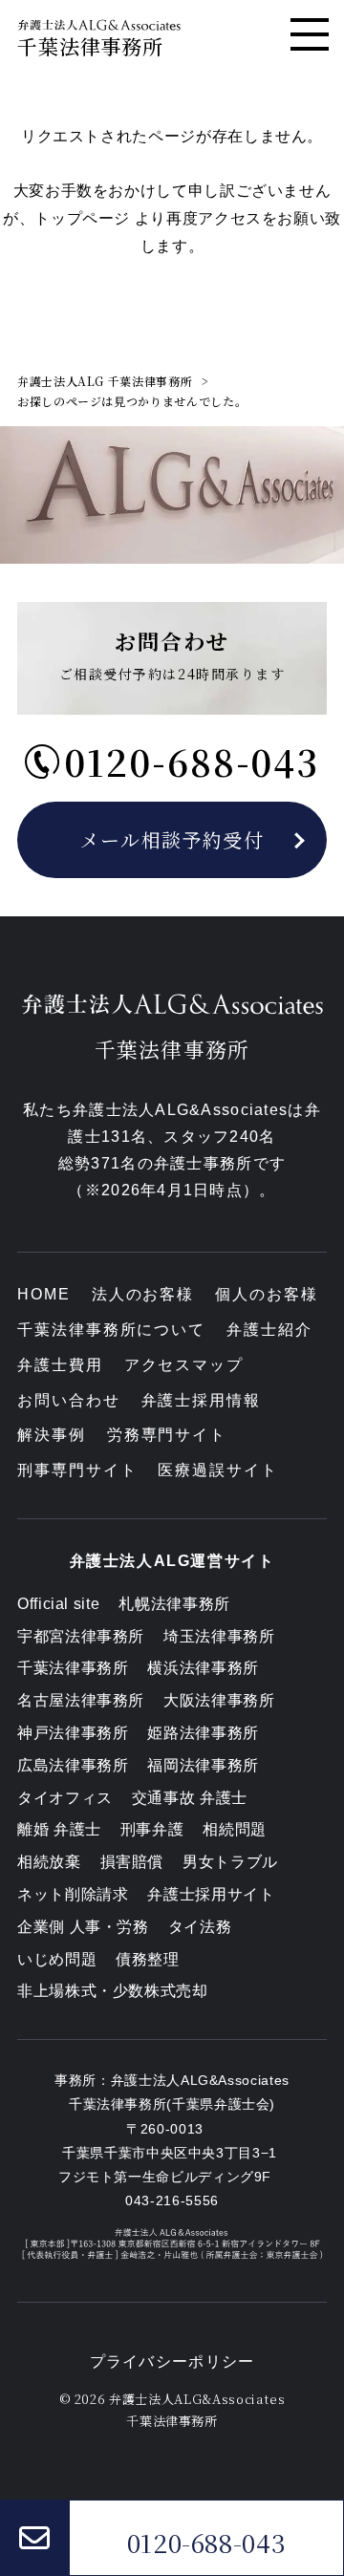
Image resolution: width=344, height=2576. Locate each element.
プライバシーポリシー (172, 2361)
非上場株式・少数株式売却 (113, 1991)
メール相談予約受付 (172, 839)
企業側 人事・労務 (83, 1927)
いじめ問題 (57, 1959)
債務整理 (148, 1959)
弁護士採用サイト (211, 1894)
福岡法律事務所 (203, 1765)
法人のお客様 (143, 1294)
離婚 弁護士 (59, 1829)
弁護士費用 (60, 1365)
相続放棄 (49, 1862)
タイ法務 (200, 1927)
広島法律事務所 (73, 1765)
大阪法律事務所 (219, 1700)
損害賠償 (132, 1862)
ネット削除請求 (73, 1894)
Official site (58, 1604)
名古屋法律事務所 (81, 1700)
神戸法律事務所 (73, 1733)
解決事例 (52, 1435)
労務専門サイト (167, 1435)
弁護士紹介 (269, 1330)
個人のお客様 (267, 1294)
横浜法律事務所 (203, 1668)
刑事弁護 (152, 1829)
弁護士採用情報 (201, 1400)
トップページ (82, 218)
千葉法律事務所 (73, 1668)
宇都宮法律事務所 (81, 1636)
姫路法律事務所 (203, 1733)
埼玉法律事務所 (219, 1636)
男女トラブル (230, 1862)
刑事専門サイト (77, 1470)
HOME (44, 1294)
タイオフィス (65, 1798)
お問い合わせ (69, 1400)
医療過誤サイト (217, 1470)
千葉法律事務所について (111, 1330)
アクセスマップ (184, 1365)
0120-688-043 (207, 2543)
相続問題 (235, 1829)
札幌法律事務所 (174, 1604)
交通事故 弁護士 (190, 1798)
